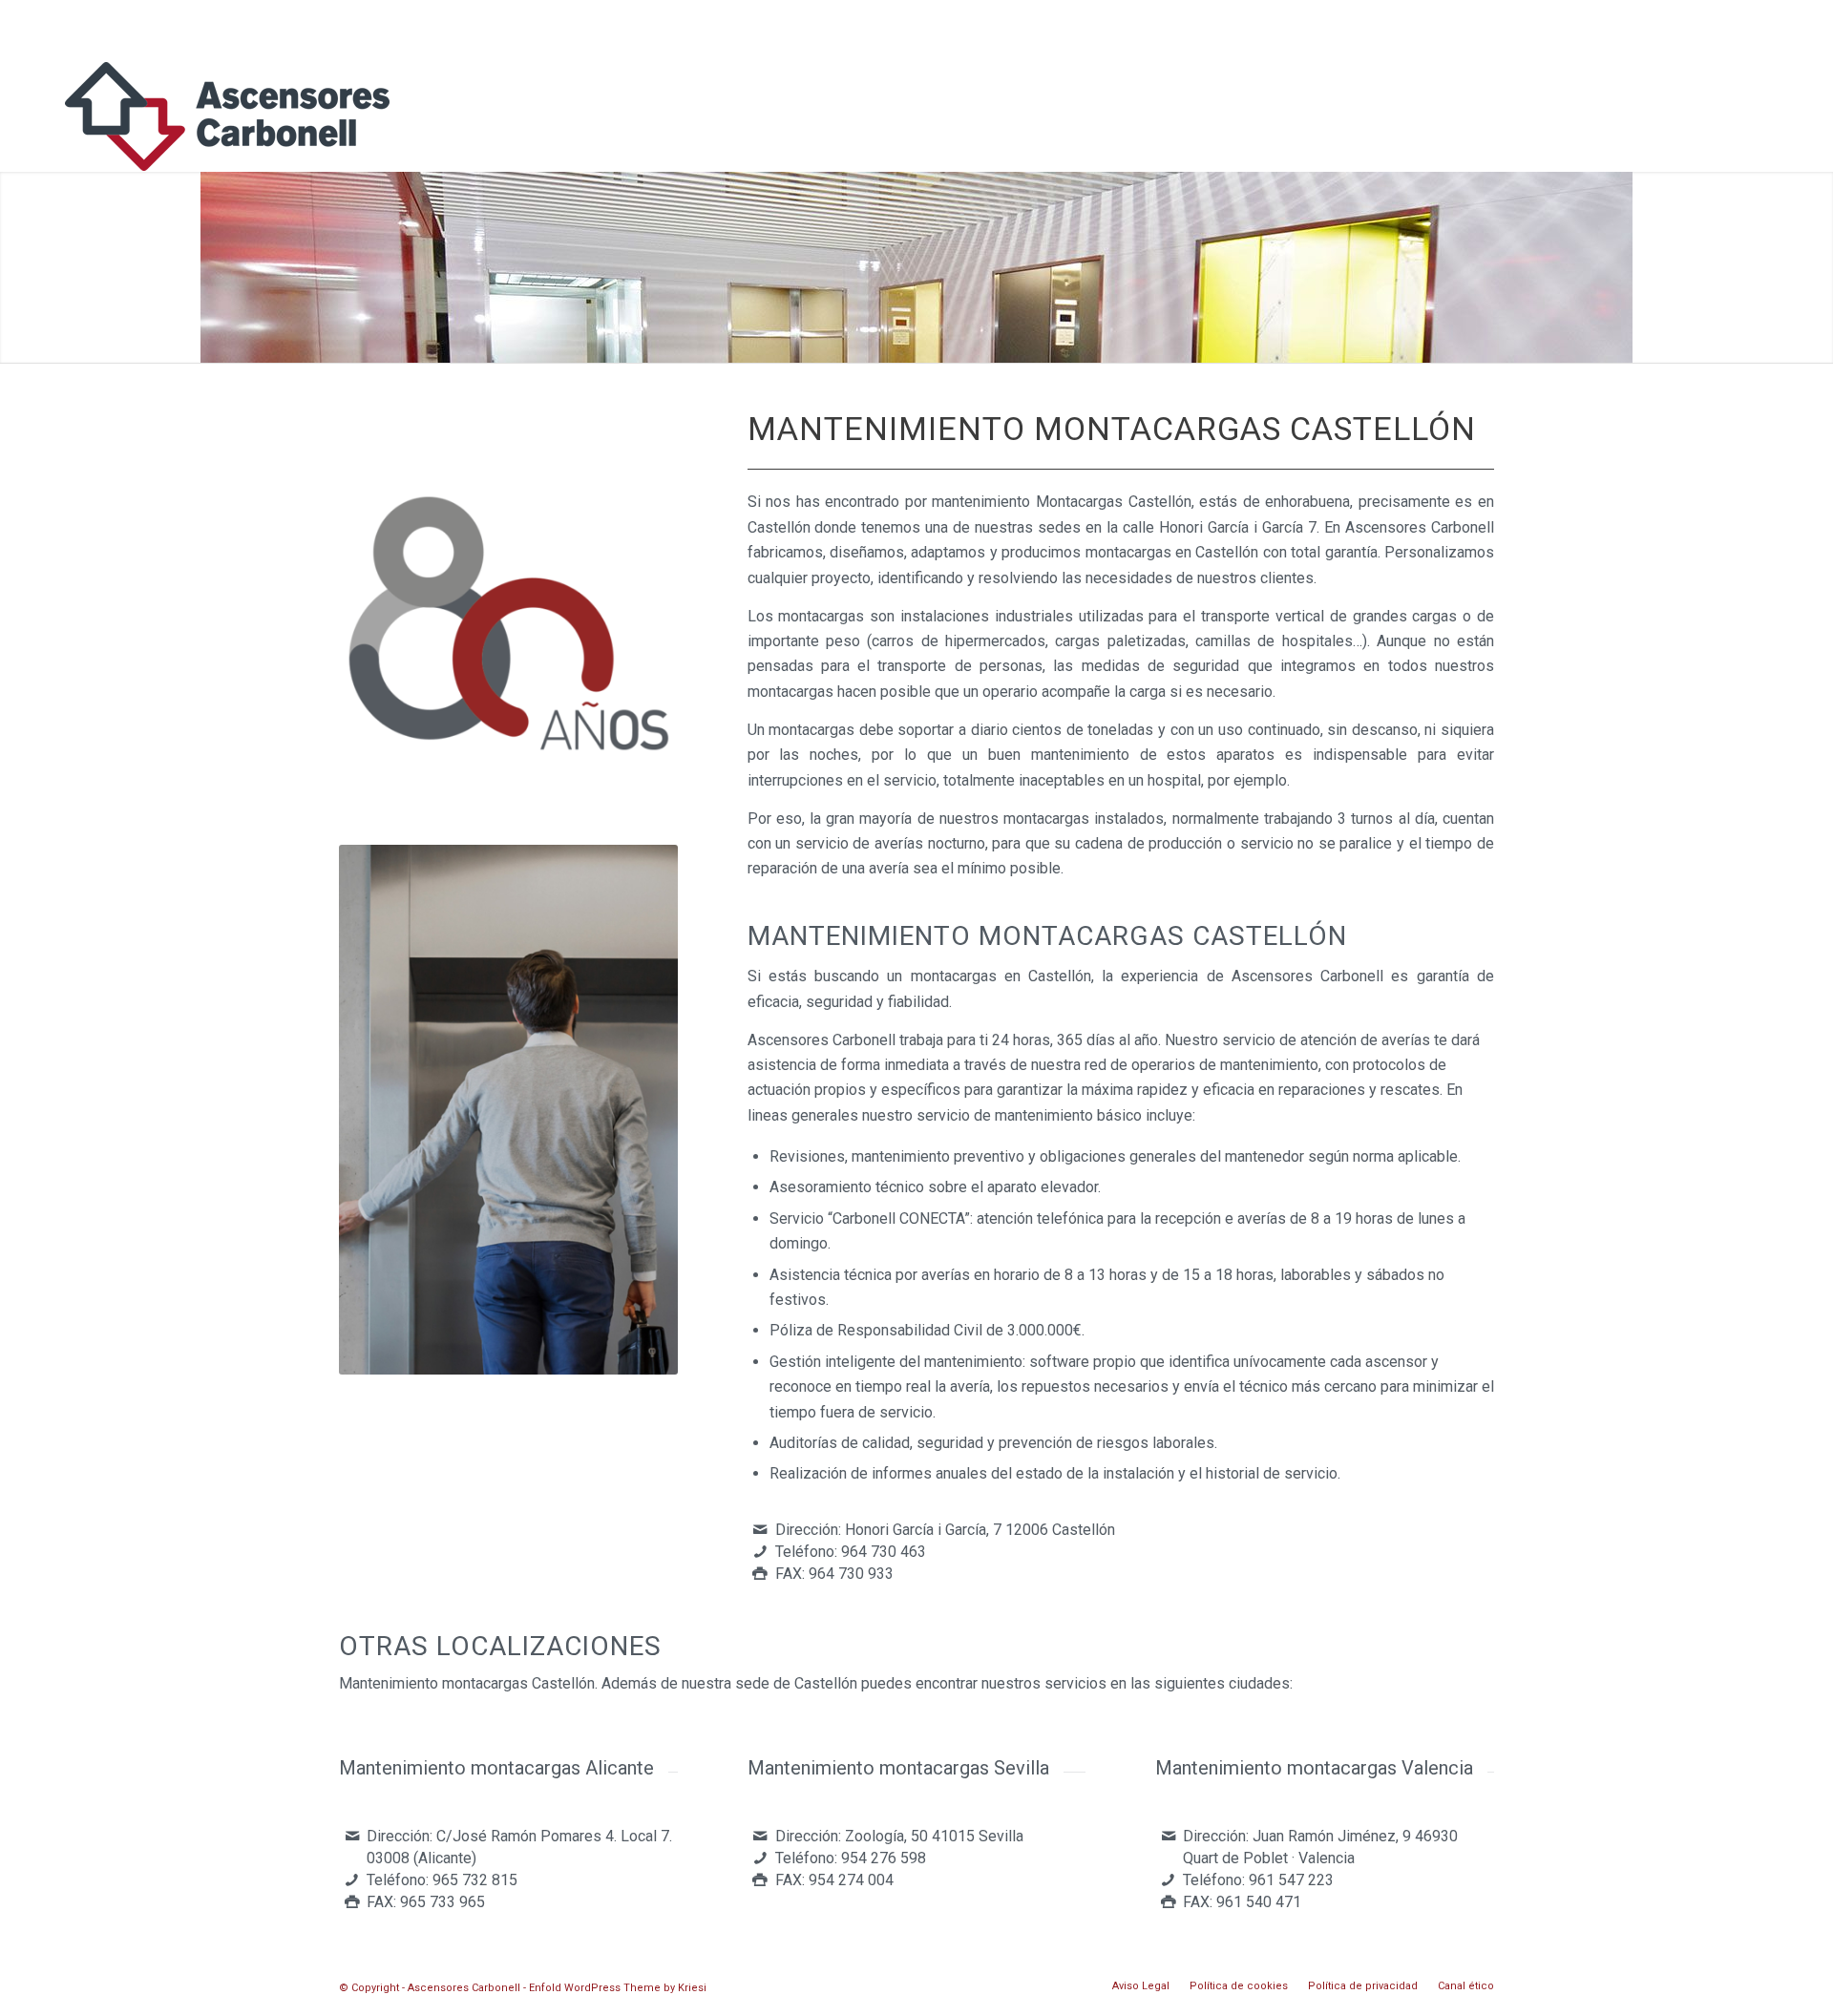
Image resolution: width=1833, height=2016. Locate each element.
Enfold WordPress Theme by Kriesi (618, 1988)
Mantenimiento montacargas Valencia (1314, 1768)
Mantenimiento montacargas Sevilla (898, 1768)
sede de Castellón (796, 1683)
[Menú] (1774, 86)
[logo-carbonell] (227, 124)
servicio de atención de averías (1326, 1040)
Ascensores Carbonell (822, 1040)
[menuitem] (1774, 86)
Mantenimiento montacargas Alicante (496, 1768)
